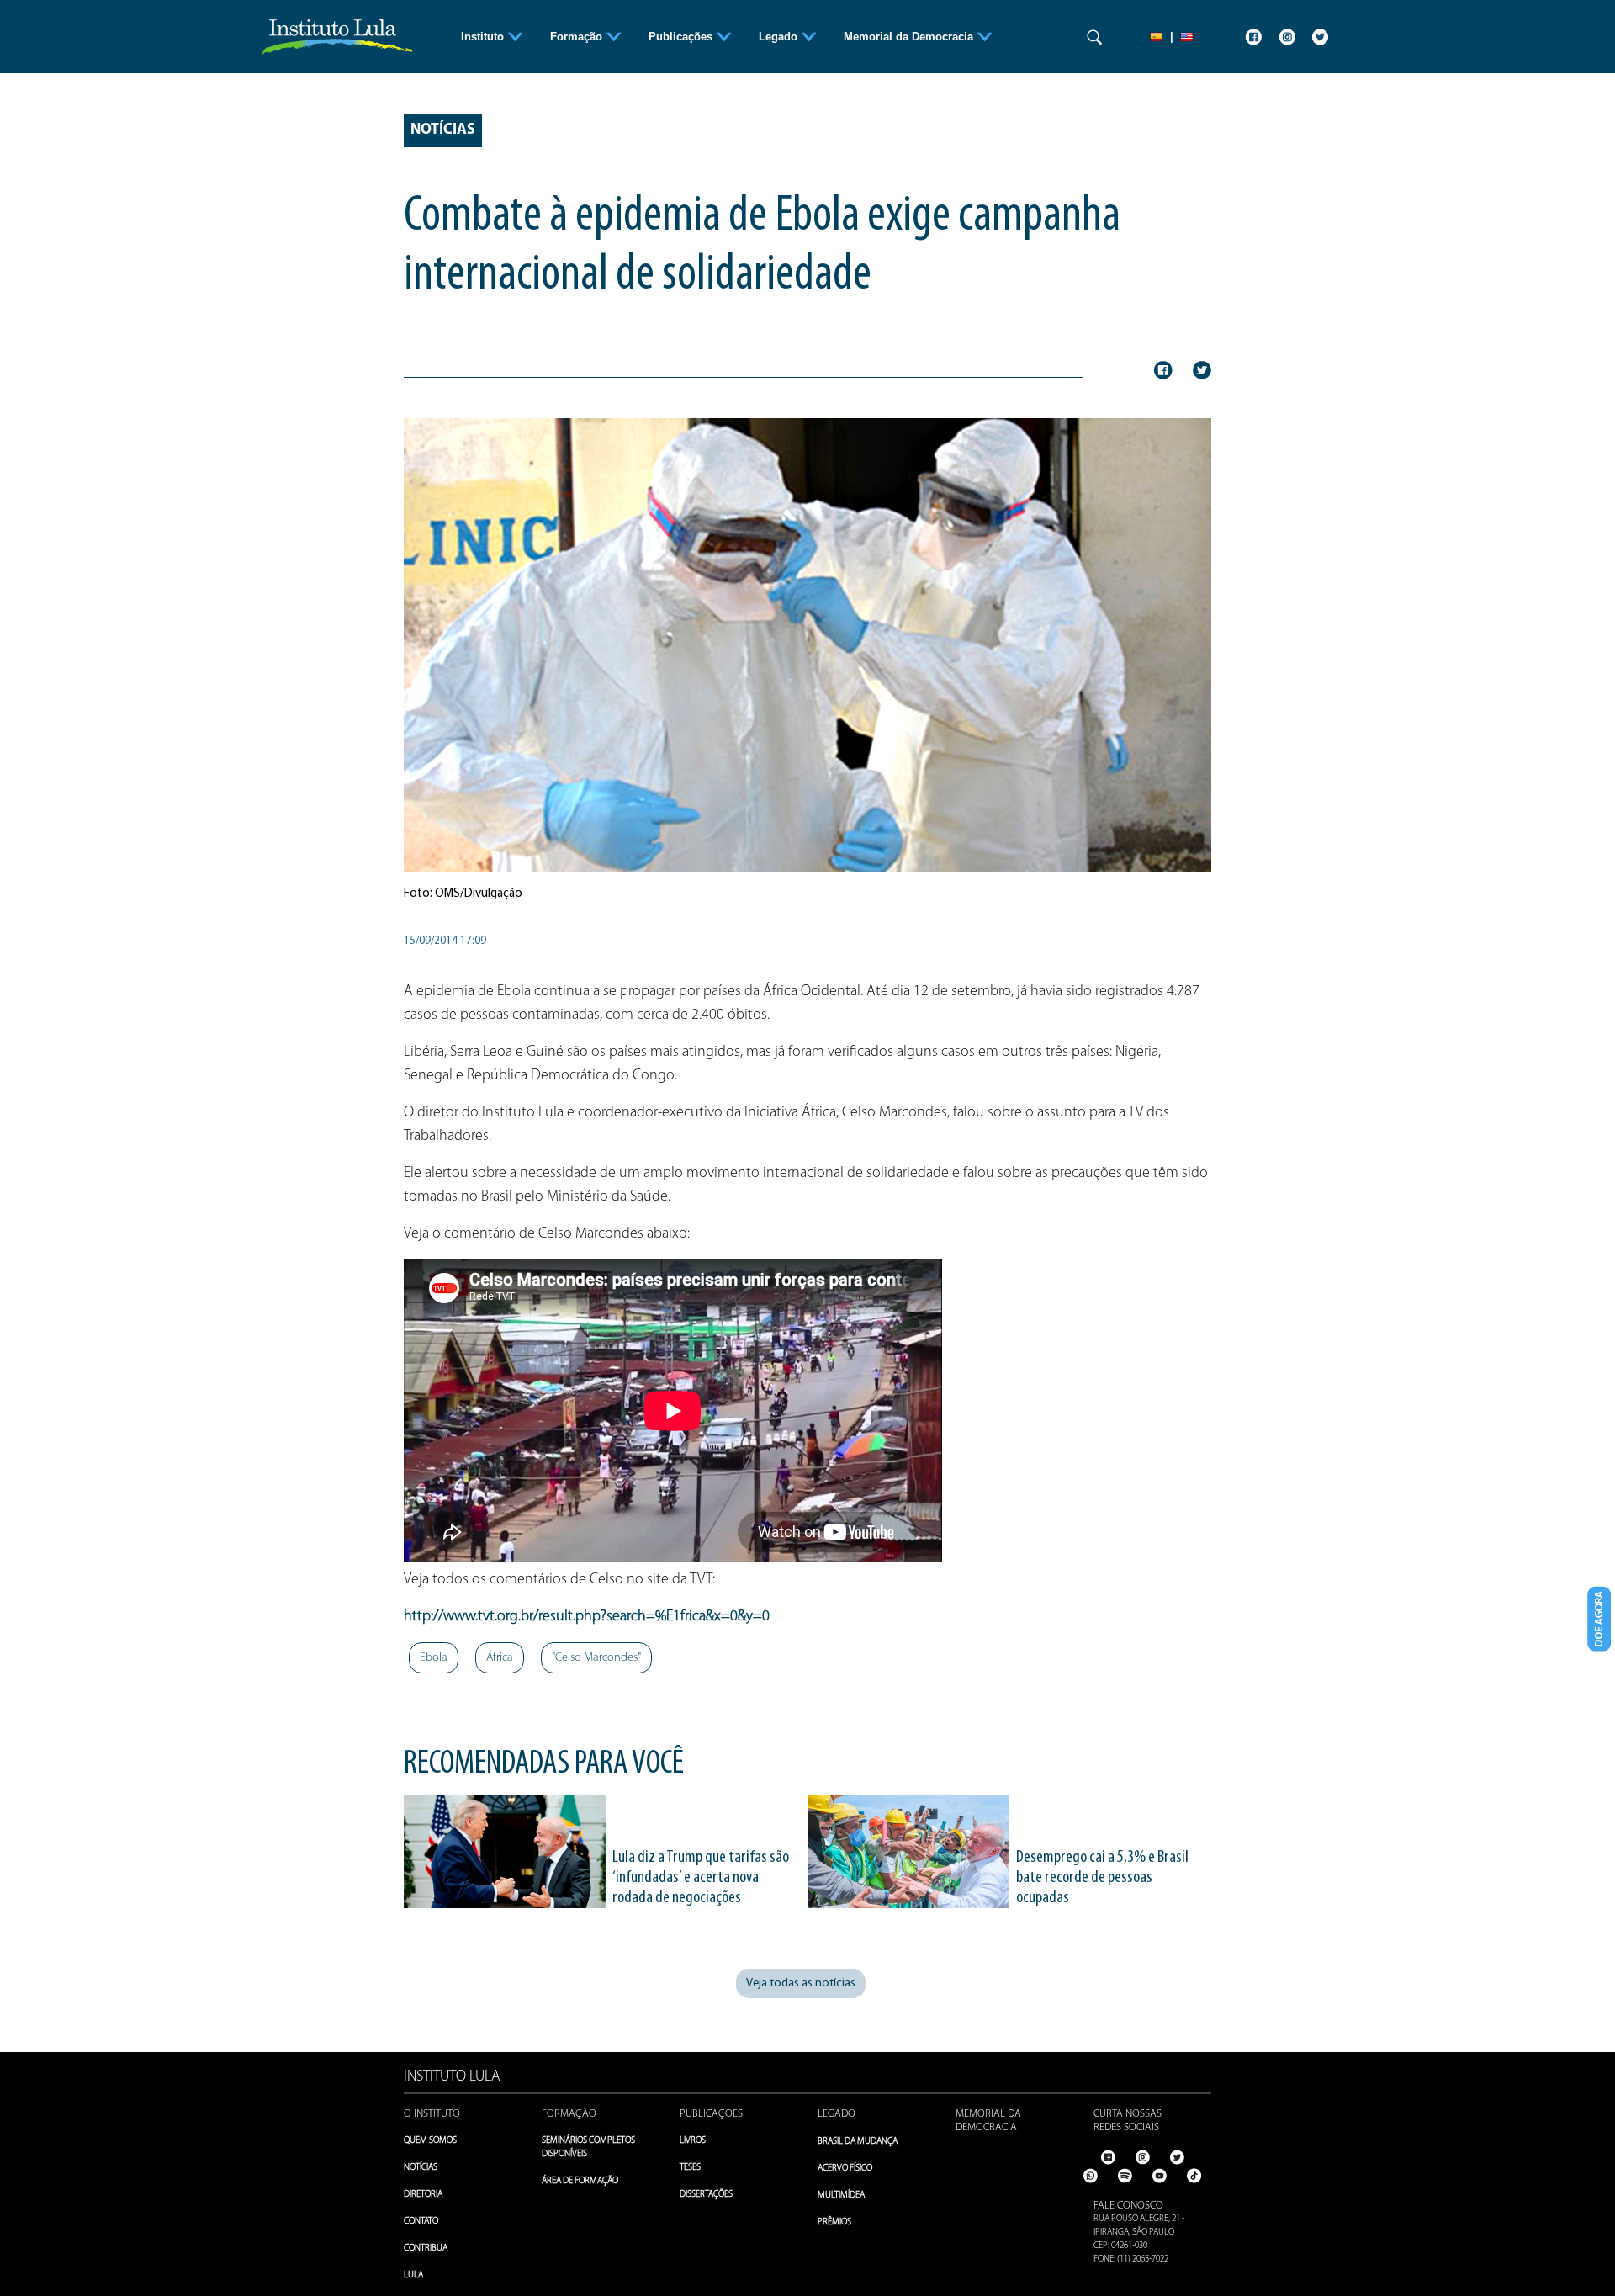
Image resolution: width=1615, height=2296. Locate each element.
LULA (413, 2275)
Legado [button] (780, 37)
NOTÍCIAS (421, 2168)
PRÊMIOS (834, 2222)
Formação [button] (578, 37)
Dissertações (706, 2195)
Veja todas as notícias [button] (801, 1983)
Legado (837, 2114)
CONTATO (421, 2222)
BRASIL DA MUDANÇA (858, 2142)
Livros (693, 2141)
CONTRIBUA (426, 2248)
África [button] (500, 1658)
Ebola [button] (434, 1658)
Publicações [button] (682, 37)
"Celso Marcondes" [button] (596, 1658)
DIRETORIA (423, 2195)
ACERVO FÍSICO (845, 2169)
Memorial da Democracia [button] (910, 37)
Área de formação (580, 2181)
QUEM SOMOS (430, 2141)
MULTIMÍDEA (841, 2195)
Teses (690, 2168)
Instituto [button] (484, 37)
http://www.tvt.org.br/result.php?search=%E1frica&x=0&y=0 (587, 1617)
